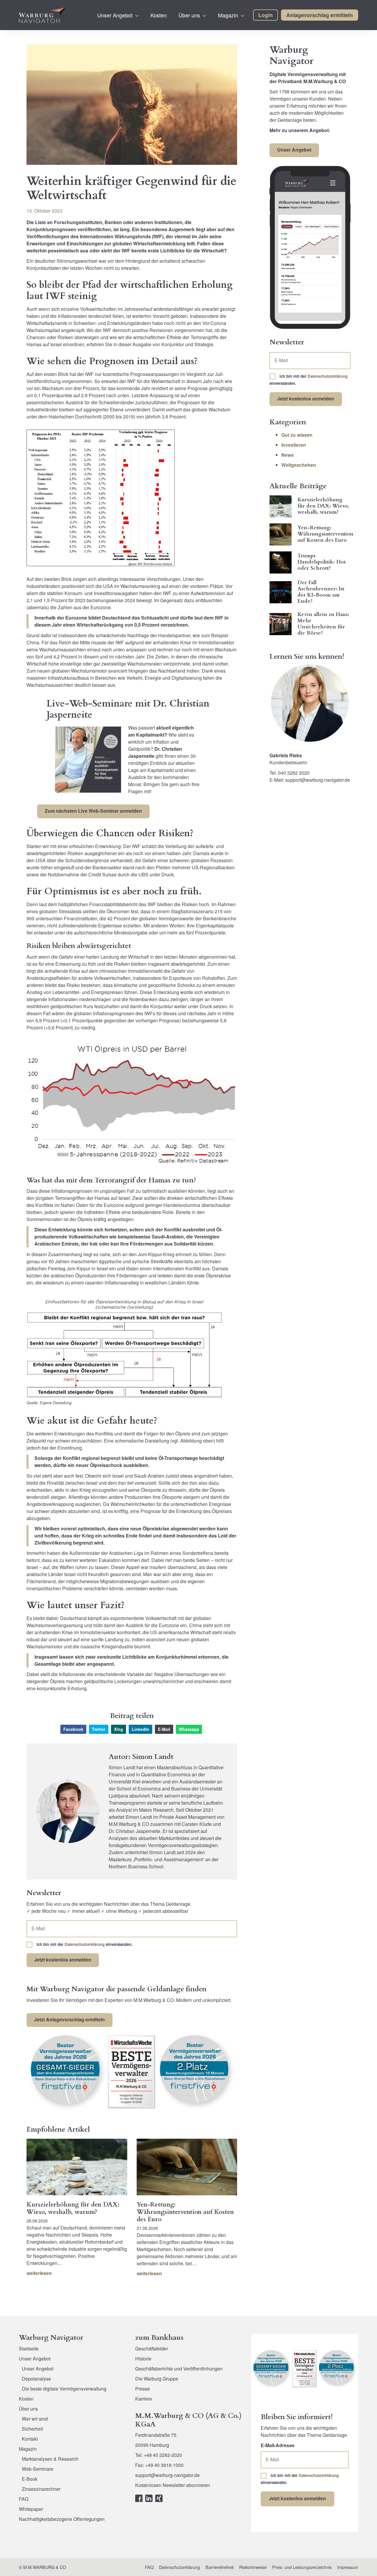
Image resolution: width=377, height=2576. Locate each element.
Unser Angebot (115, 15)
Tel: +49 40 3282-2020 (159, 2455)
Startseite (29, 2349)
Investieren (294, 445)
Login (266, 15)
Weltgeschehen (299, 465)
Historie (143, 2359)
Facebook (73, 1729)
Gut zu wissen (297, 435)
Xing (119, 1729)
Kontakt (30, 2439)
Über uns (189, 15)
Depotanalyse (36, 2379)
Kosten (159, 15)
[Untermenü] (137, 16)
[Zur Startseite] (42, 15)
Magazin (228, 15)
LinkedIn (140, 1729)
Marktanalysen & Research (50, 2459)
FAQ (24, 2499)
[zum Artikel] (77, 2167)
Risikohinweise (253, 2567)
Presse (143, 2389)
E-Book (30, 2479)
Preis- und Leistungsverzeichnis (302, 2567)
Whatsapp (189, 1729)
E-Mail (164, 1729)
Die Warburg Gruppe (157, 2379)
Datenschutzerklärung (85, 1944)
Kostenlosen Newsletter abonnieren (173, 2485)
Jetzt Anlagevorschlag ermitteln (70, 2019)
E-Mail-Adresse (278, 2445)
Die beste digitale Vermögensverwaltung (64, 2389)
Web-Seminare (38, 2469)
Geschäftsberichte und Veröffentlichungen (179, 2369)
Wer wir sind (35, 2419)
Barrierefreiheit (220, 2567)
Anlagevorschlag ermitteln (320, 15)
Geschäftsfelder (152, 2349)
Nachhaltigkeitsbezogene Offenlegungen (62, 2519)
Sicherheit (32, 2429)
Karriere (144, 2399)
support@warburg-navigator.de (167, 2475)
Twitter (99, 1729)
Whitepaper (31, 2509)
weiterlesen (39, 2273)
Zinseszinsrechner (41, 2489)
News (287, 455)
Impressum (348, 2567)
